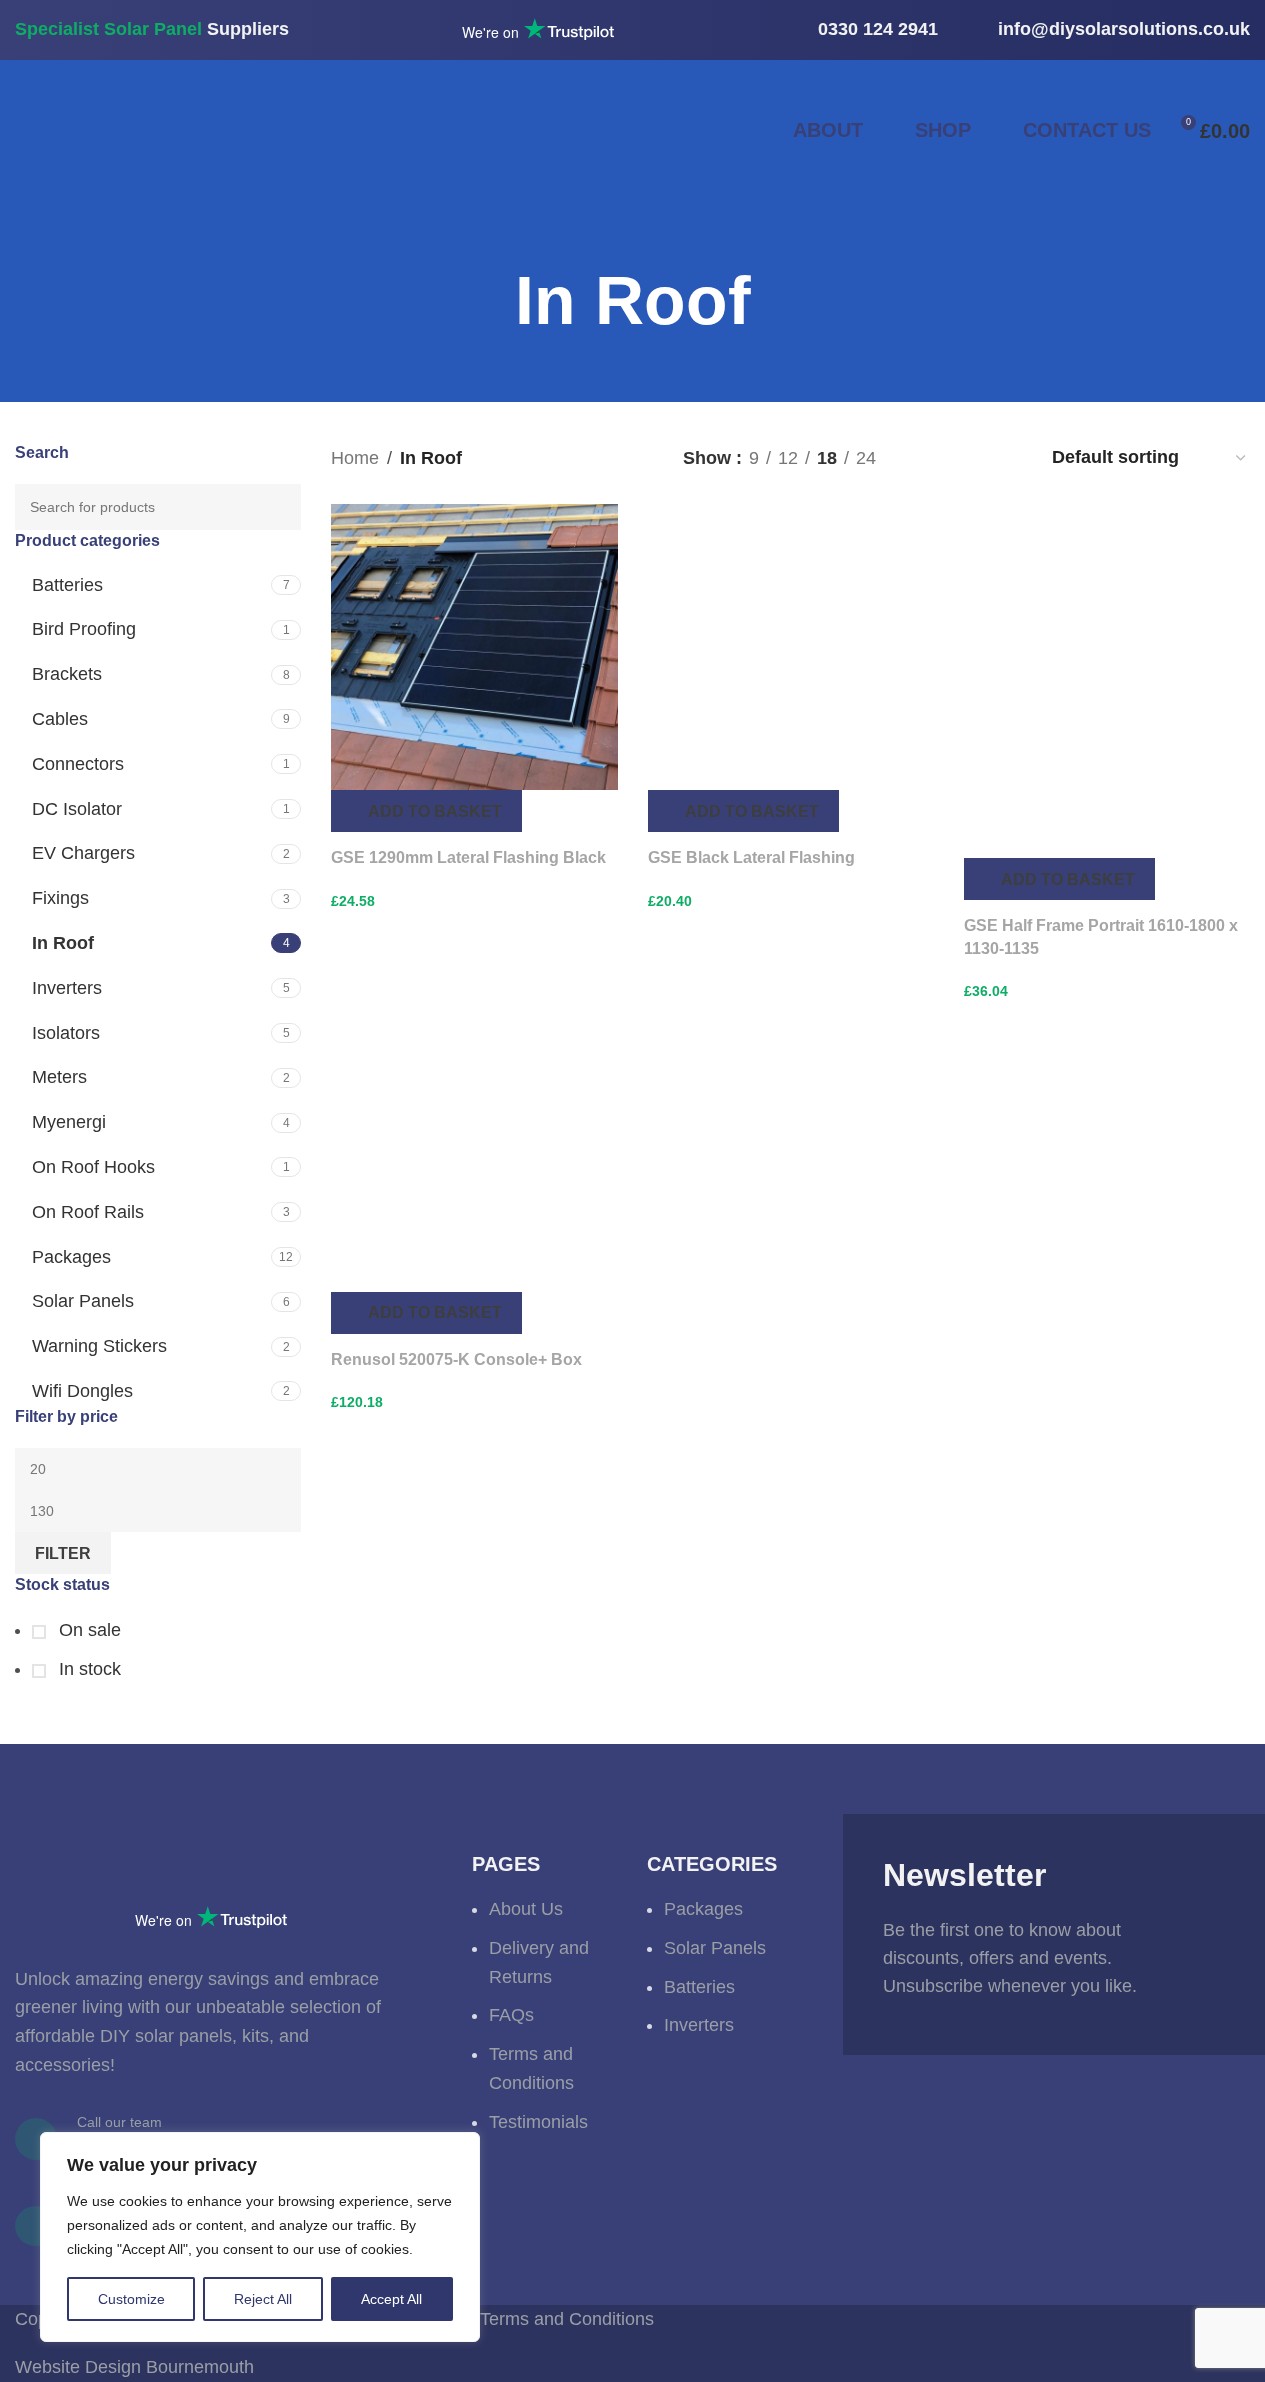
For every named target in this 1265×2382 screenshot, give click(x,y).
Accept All (391, 2299)
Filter (63, 1553)
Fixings (60, 898)
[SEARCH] (278, 507)
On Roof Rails (88, 1212)
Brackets (67, 674)
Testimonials (538, 2122)
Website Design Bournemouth (134, 2367)
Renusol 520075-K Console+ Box (456, 1359)
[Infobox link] (862, 29)
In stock (87, 1669)
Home (355, 458)
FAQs (511, 2015)
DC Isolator (77, 809)
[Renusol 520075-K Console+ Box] (474, 1162)
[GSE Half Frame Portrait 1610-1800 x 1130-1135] (1107, 681)
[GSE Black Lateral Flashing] (791, 647)
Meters (59, 1077)
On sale (87, 1630)
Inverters (67, 988)
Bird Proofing (84, 629)
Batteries (67, 585)
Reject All (263, 2299)
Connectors (78, 764)
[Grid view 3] (966, 458)
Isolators (66, 1033)
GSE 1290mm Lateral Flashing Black (468, 857)
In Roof (63, 943)
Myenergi (69, 1122)
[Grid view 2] (925, 458)
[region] (260, 2237)
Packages (71, 1257)
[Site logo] (240, 129)
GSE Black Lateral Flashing (751, 857)
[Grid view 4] (1007, 458)
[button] (426, 811)
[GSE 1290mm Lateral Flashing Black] (474, 647)
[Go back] (490, 301)
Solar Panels (83, 1301)
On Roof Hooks (93, 1167)
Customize (131, 2299)
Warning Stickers (99, 1346)
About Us (526, 1909)
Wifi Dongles (82, 1391)
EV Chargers (83, 853)
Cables (60, 719)
